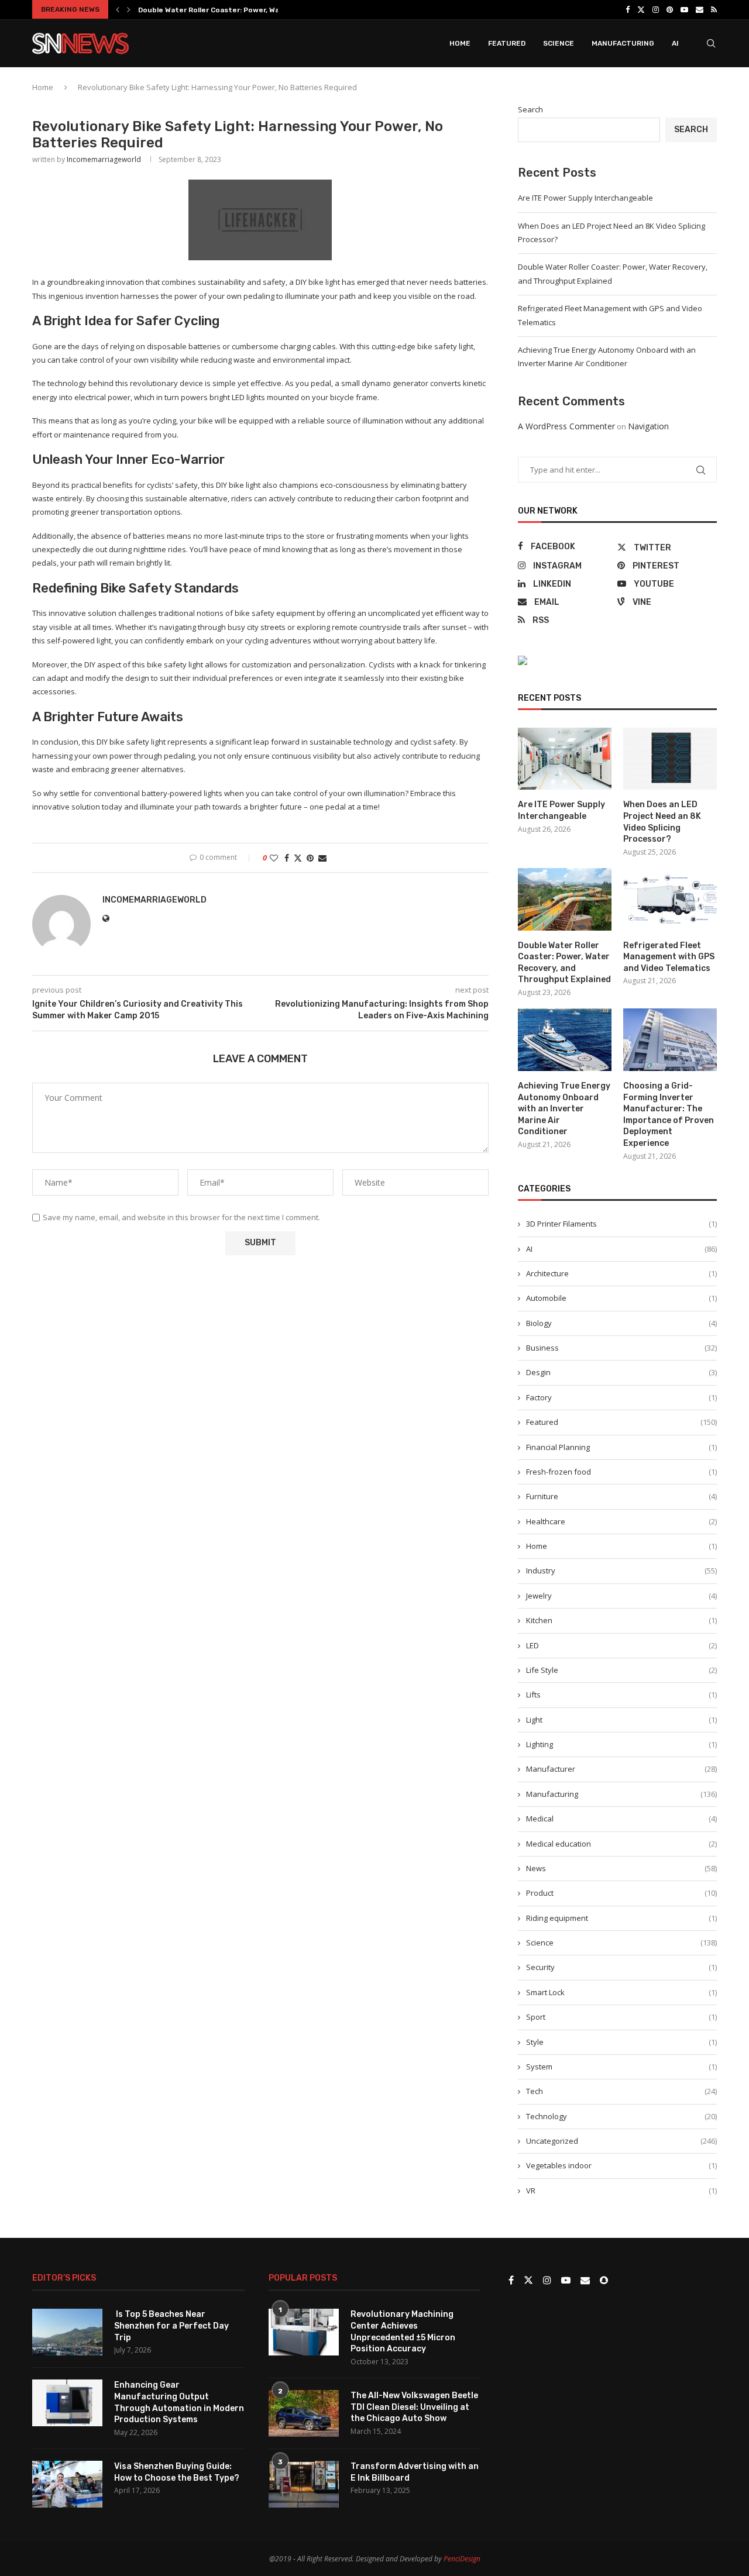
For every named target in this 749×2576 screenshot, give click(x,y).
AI (675, 43)
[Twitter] (641, 9)
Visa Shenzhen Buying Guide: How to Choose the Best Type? (177, 2472)
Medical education (621, 1844)
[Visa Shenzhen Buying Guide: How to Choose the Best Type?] (67, 2484)
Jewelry (621, 1596)
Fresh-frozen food (621, 1472)
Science (559, 43)
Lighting (621, 1744)
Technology (621, 2116)
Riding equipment (621, 1918)
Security (621, 1967)
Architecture (621, 1273)
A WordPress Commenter (566, 426)
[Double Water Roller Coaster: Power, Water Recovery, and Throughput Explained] (565, 899)
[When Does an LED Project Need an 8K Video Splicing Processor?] (670, 759)
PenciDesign (462, 2559)
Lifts (621, 1695)
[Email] (700, 9)
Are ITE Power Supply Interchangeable (585, 198)
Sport (621, 2017)
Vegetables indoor (621, 2165)
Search (530, 109)
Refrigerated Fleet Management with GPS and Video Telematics (669, 957)
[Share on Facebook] (287, 858)
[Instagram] (656, 9)
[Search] (711, 43)
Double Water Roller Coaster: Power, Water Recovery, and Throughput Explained (564, 963)
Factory (621, 1397)
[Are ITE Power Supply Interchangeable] (565, 759)
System (621, 2067)
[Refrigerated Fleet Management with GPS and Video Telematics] (670, 899)
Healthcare (621, 1521)
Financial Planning (621, 1447)
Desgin (621, 1372)
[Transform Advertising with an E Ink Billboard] (304, 2484)
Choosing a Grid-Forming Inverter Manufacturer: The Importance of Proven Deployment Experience (669, 1115)
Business (621, 1348)
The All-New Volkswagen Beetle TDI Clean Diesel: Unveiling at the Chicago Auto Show (414, 2407)
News (621, 1868)
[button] (118, 9)
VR (621, 2191)
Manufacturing (623, 43)
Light (621, 1720)
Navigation (648, 426)
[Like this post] (274, 858)
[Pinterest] (670, 9)
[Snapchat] (604, 2281)
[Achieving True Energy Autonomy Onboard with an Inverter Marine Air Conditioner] (565, 1040)
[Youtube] (684, 9)
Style (621, 2042)
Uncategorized (621, 2141)
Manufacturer (621, 1769)
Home (460, 43)
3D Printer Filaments (621, 1224)
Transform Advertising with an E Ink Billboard (415, 2472)
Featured (507, 43)
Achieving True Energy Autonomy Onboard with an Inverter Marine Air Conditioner (564, 1109)
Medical (621, 1819)
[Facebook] (628, 9)
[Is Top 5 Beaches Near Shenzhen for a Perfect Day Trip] (67, 2332)
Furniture (621, 1496)
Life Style (621, 1670)
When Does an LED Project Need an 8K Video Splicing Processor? (662, 822)
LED (621, 1645)
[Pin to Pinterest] (310, 858)
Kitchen (621, 1620)
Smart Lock (621, 1992)
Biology (621, 1323)
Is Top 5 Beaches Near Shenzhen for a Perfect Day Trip (171, 2326)
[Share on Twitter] (298, 858)
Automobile (621, 1298)
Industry (621, 1571)
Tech (621, 2091)
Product (621, 1893)
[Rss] (714, 9)
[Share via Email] (322, 858)
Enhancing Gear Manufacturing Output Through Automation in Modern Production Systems (179, 2402)
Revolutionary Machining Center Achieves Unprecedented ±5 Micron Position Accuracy (403, 2332)
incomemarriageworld (104, 159)
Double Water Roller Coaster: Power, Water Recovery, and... (243, 10)
